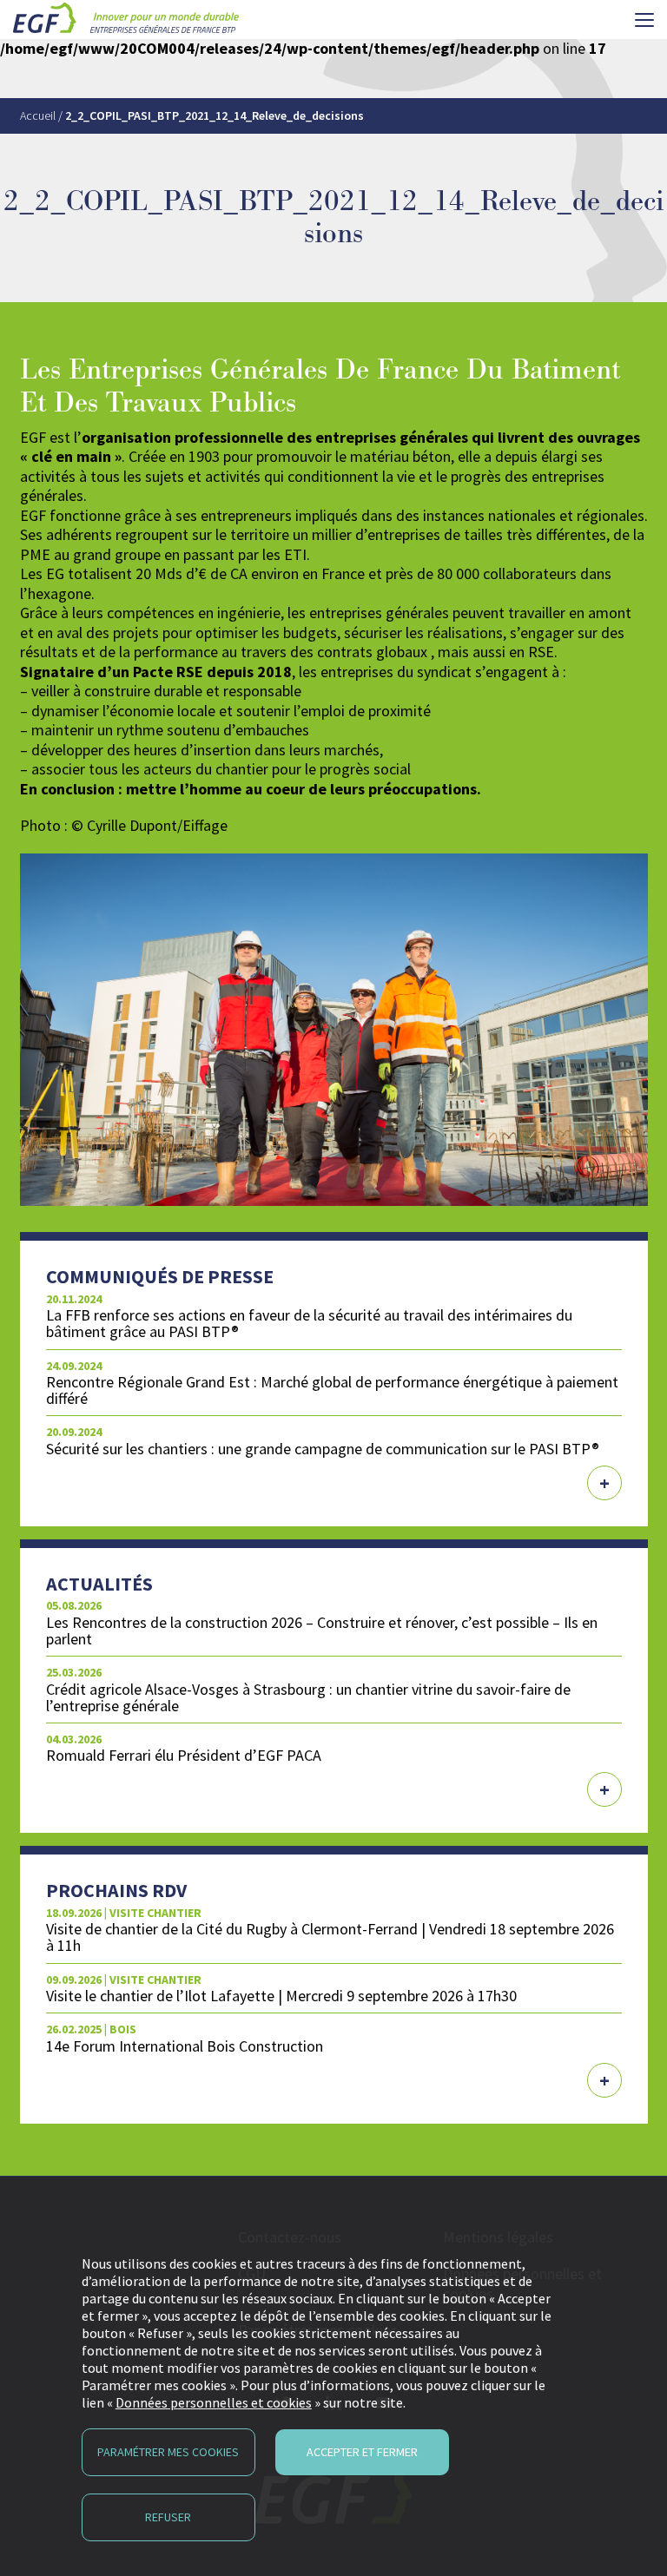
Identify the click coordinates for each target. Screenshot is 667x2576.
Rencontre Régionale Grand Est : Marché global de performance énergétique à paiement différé (332, 1390)
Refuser (168, 2517)
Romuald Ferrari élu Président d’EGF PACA (184, 1755)
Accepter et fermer (362, 2452)
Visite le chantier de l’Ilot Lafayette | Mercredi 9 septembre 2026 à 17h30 (281, 1996)
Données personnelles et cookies (214, 2402)
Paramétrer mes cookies (168, 2452)
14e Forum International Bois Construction (185, 2046)
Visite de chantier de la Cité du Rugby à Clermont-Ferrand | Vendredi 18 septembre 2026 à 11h (330, 1937)
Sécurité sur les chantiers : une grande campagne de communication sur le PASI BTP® (323, 1449)
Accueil (38, 115)
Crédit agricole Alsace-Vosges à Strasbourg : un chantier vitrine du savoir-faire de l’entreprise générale (308, 1697)
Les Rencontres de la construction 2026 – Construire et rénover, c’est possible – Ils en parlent (322, 1631)
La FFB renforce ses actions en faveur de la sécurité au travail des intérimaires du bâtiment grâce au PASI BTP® (309, 1323)
